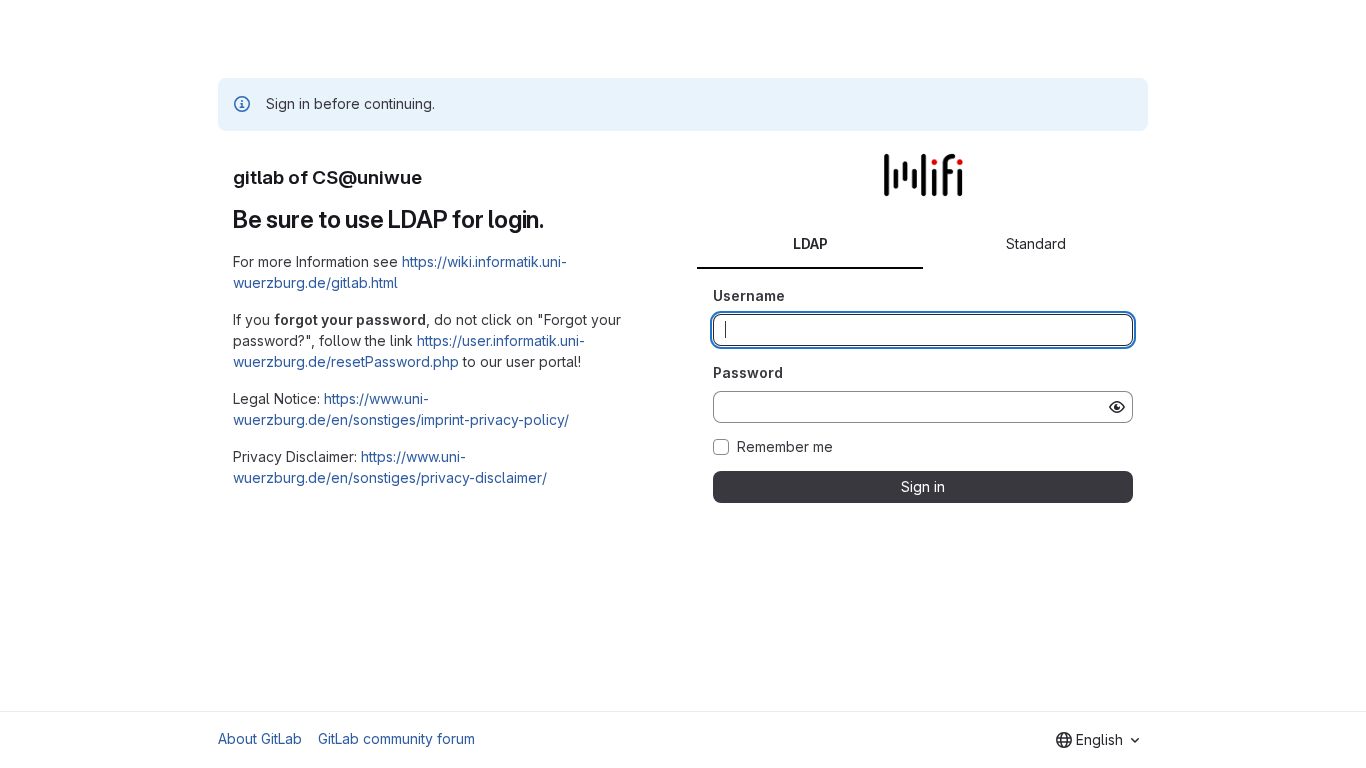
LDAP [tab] (810, 243)
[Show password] (1117, 407)
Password (748, 372)
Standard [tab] (1036, 243)
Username (749, 295)
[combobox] (1097, 740)
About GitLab (260, 738)
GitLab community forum (396, 738)
